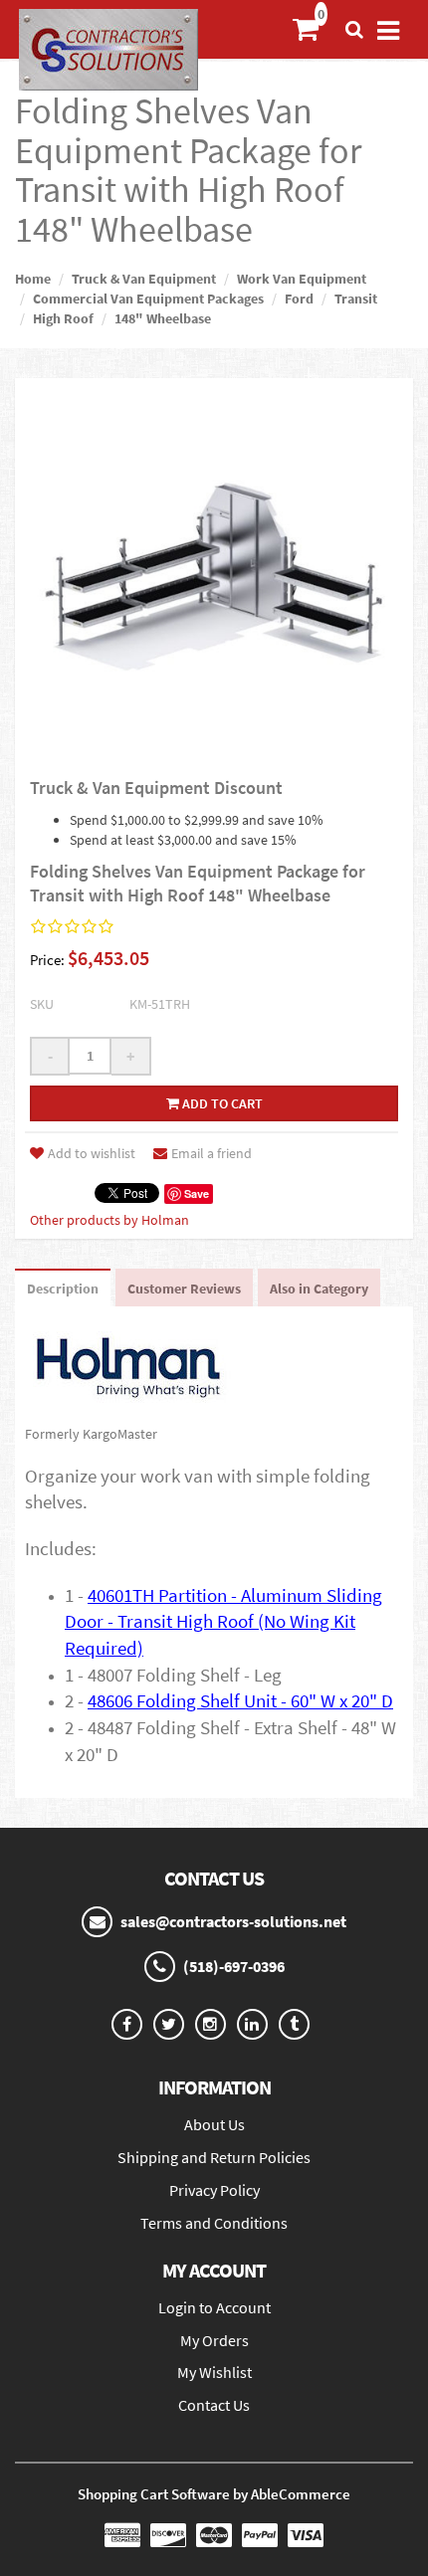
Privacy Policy (214, 2190)
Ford (299, 298)
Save (197, 1193)
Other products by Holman (109, 1220)
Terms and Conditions (214, 2223)
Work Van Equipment (302, 279)
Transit (356, 298)
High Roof (63, 318)
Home (33, 279)
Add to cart (221, 1103)
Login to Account (214, 2307)
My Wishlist (214, 2372)
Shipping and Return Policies (214, 2157)
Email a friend (212, 1153)
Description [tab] (63, 1288)
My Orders (214, 2340)
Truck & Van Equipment (144, 279)
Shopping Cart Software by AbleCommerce (214, 2494)
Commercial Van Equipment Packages (148, 298)
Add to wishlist (92, 1153)
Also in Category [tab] (319, 1288)
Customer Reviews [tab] (184, 1288)
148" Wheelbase (163, 318)
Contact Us (214, 2405)
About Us (214, 2124)
